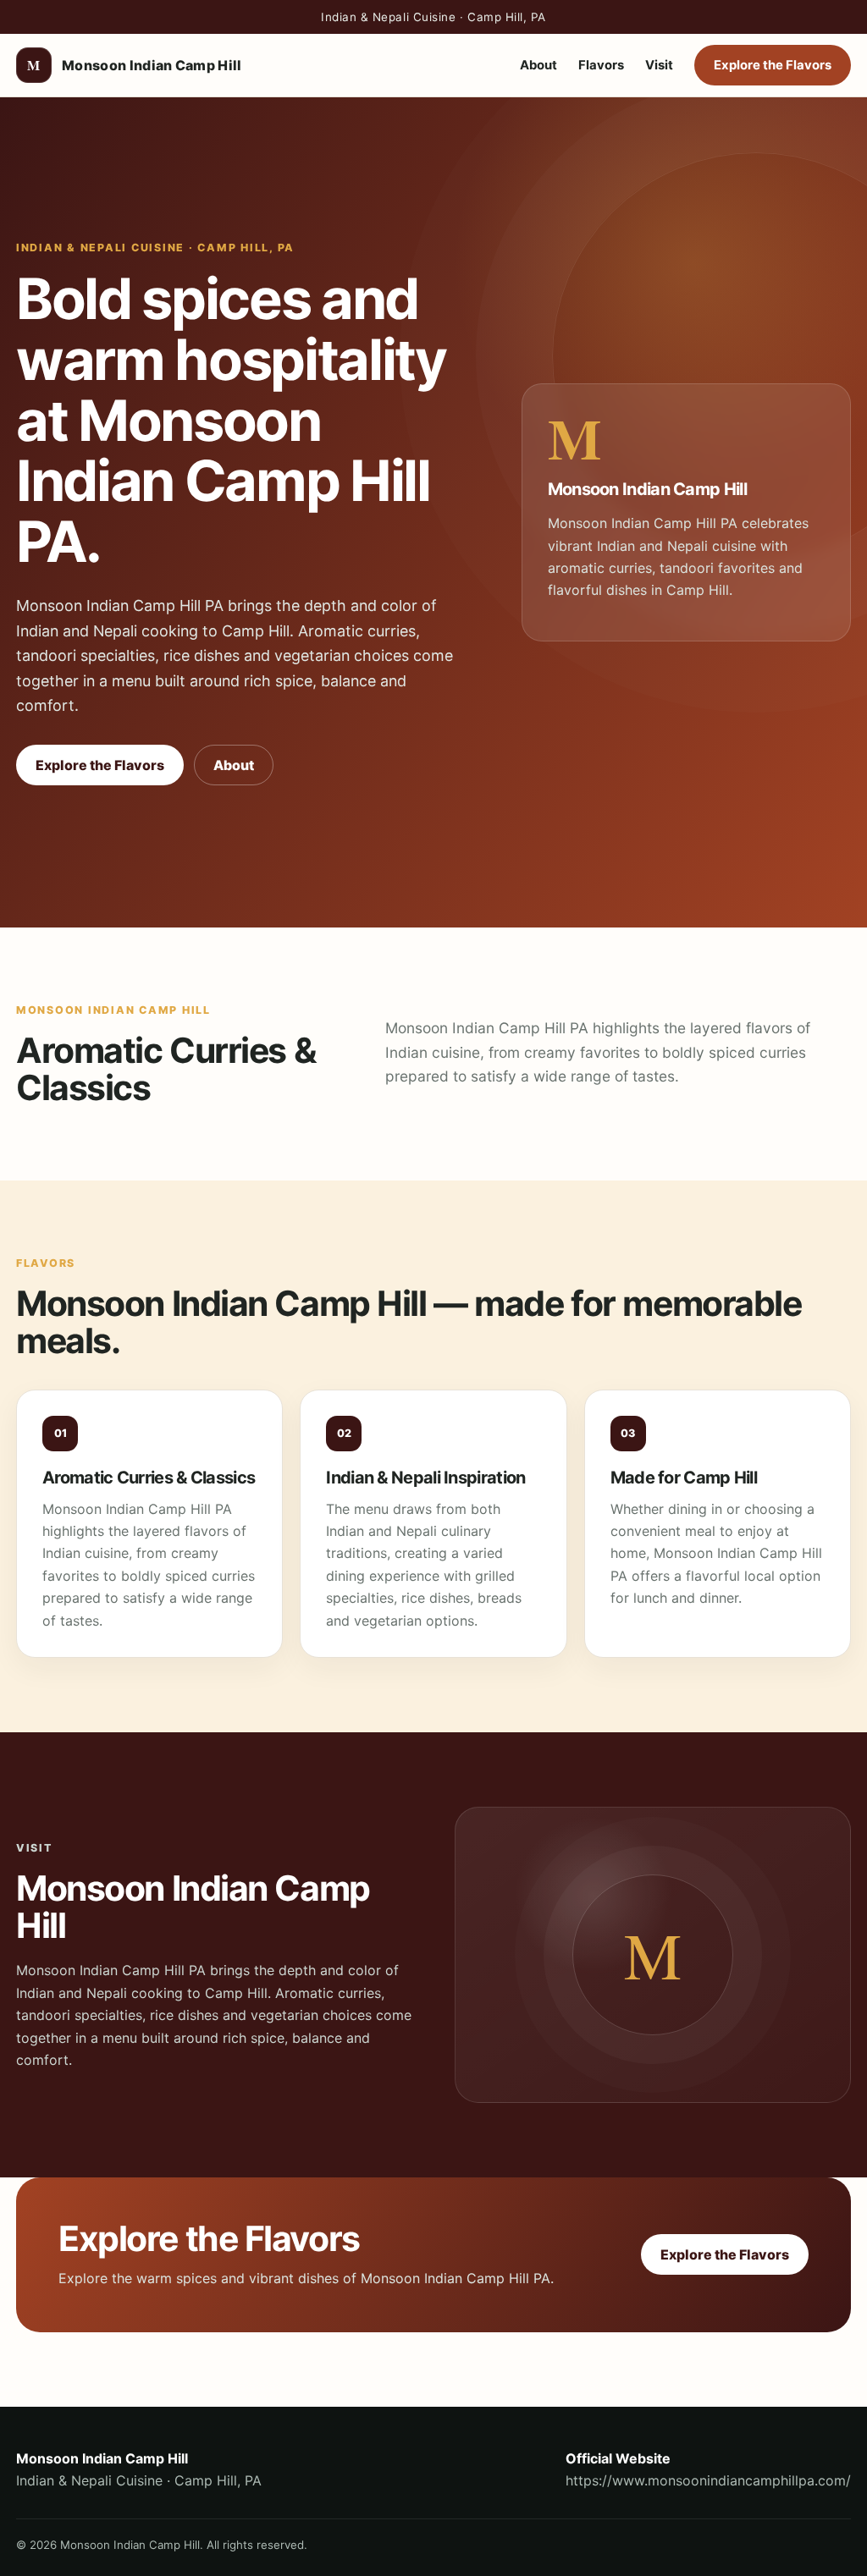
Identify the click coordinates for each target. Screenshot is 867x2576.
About (538, 65)
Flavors (601, 65)
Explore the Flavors (773, 65)
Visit (659, 65)
